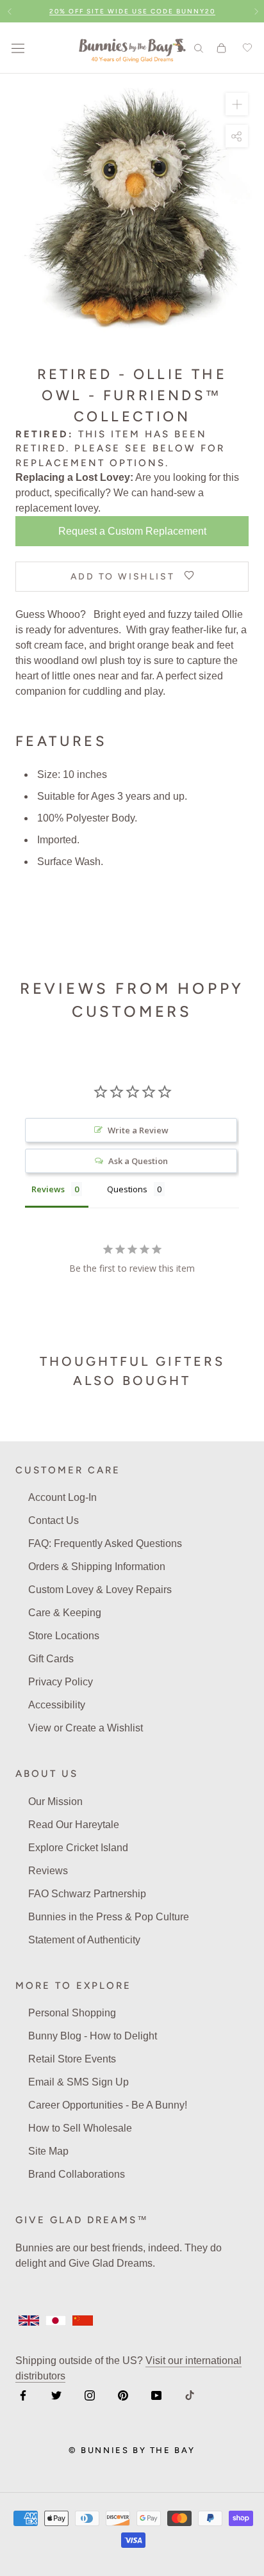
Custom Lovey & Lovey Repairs (100, 1590)
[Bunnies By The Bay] (132, 48)
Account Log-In (62, 1497)
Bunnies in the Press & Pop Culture (109, 1917)
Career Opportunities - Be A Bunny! (108, 2105)
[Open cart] (221, 48)
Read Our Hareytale (74, 1825)
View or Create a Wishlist (86, 1728)
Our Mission (55, 1802)
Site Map (48, 2151)
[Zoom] (237, 104)
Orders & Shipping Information (97, 1567)
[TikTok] (190, 2395)
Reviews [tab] (48, 1189)
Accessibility (57, 1705)
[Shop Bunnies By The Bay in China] (83, 2321)
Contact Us (54, 1520)
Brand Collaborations (77, 2174)
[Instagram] (90, 2395)
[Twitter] (56, 2395)
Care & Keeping (65, 1613)
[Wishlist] (245, 48)
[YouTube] (156, 2395)
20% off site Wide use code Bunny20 (132, 11)
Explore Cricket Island (78, 1848)
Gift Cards (51, 1659)
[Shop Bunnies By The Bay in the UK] (29, 2321)
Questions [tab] (127, 1189)
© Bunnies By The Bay (132, 2450)
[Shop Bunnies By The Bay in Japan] (56, 2321)
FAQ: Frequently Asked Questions (105, 1543)
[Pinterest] (123, 2395)
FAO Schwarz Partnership (87, 1894)
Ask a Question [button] (138, 1161)
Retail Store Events (72, 2059)
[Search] (199, 48)
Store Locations (64, 1636)
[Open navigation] (18, 48)
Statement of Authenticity (84, 1940)
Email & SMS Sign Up (78, 2082)
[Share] (237, 136)
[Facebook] (23, 2395)
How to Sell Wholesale (80, 2128)
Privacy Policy (61, 1682)
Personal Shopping (72, 2013)
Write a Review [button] (138, 1130)
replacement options (90, 463)
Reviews (48, 1871)
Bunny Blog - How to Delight (93, 2036)
